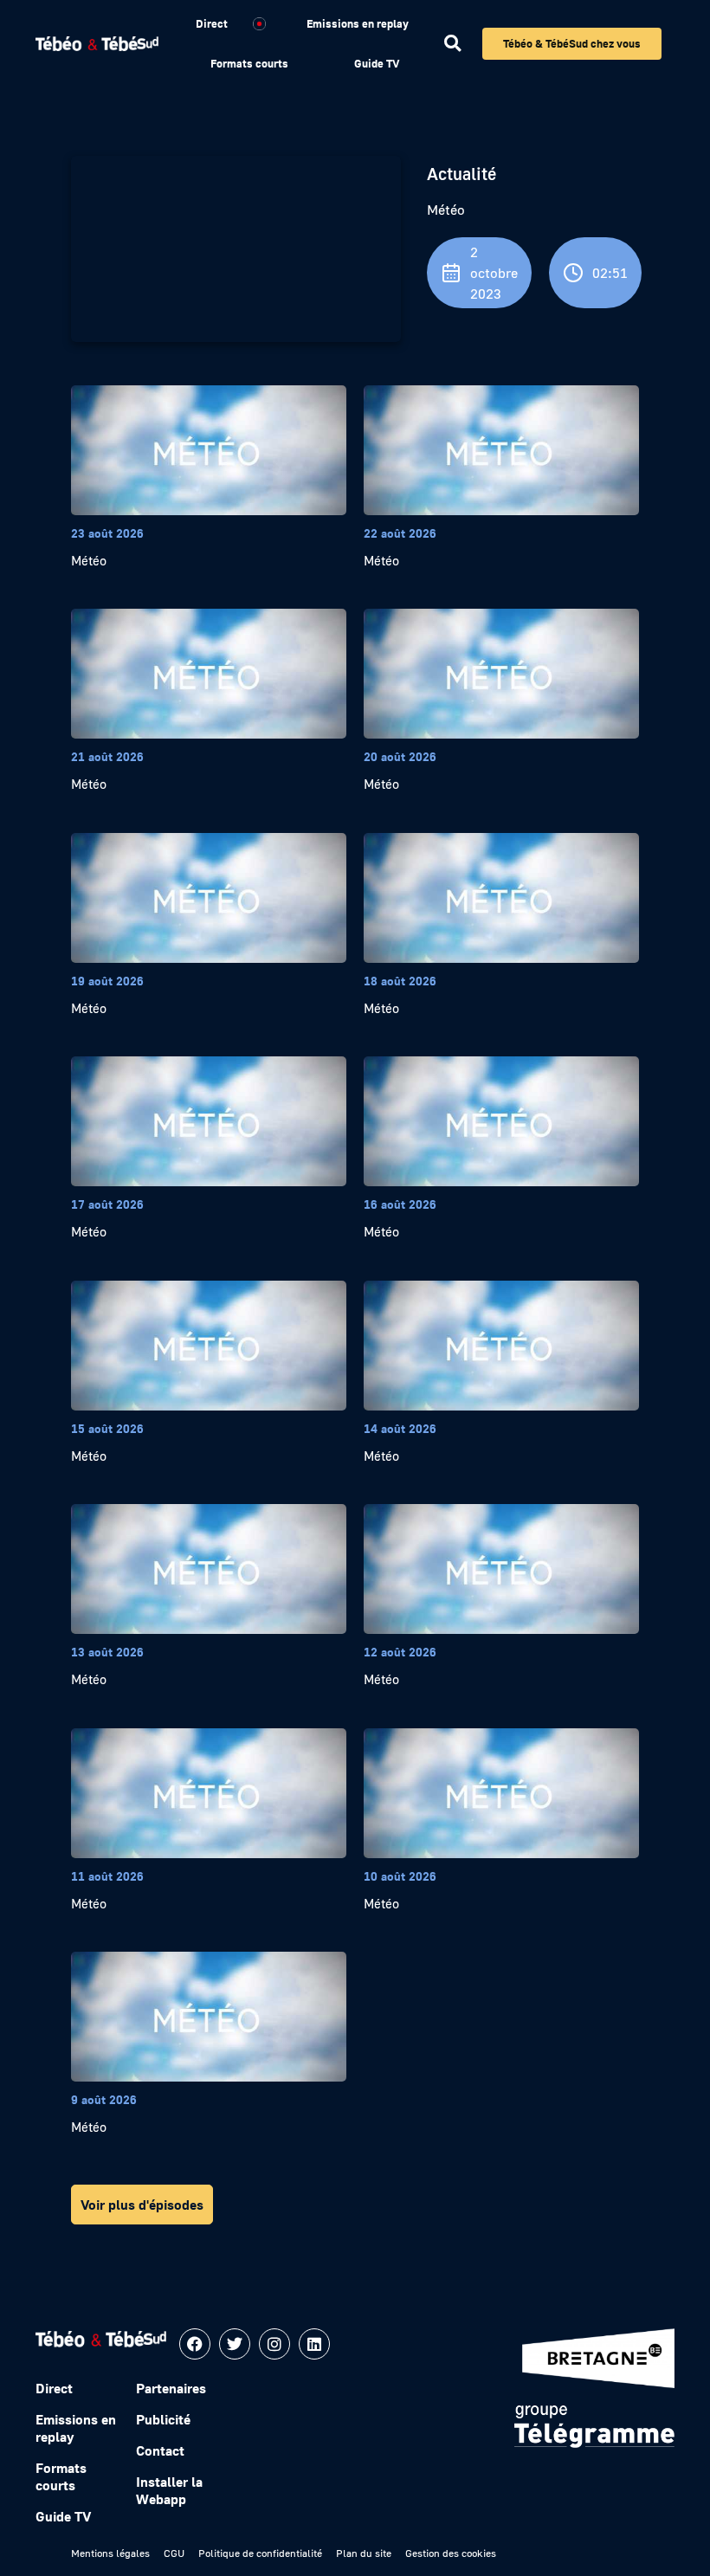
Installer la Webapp (169, 2490)
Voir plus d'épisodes (142, 2205)
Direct (212, 23)
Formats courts (249, 63)
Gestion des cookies (451, 2553)
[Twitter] (235, 2344)
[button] (452, 44)
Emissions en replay (358, 23)
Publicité (163, 2419)
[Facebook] (195, 2344)
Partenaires (171, 2388)
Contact (160, 2450)
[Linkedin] (314, 2344)
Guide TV (377, 63)
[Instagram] (274, 2344)
